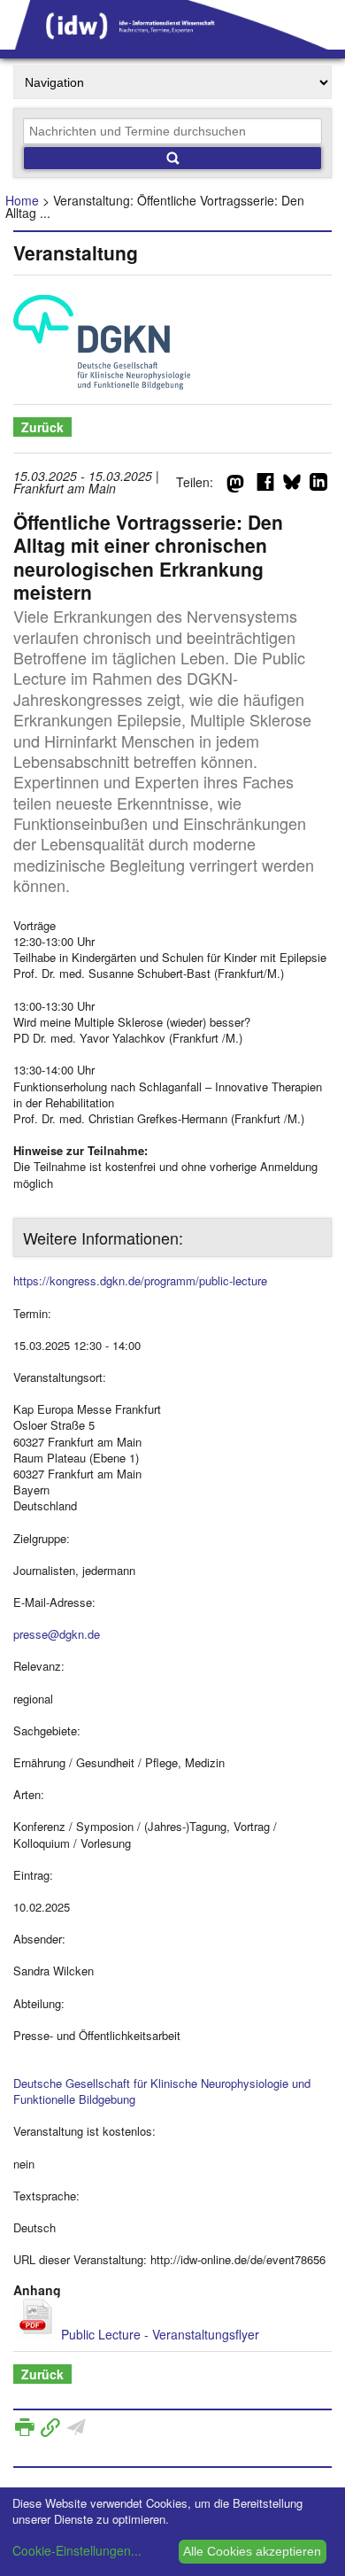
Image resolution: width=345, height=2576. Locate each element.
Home (22, 200)
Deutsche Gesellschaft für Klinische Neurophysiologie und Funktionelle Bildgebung (162, 2091)
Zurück (42, 427)
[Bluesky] (292, 485)
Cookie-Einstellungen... (77, 2550)
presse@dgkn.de (57, 1634)
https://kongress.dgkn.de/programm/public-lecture (140, 1280)
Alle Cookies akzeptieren (252, 2551)
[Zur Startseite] (172, 43)
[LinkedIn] (318, 485)
